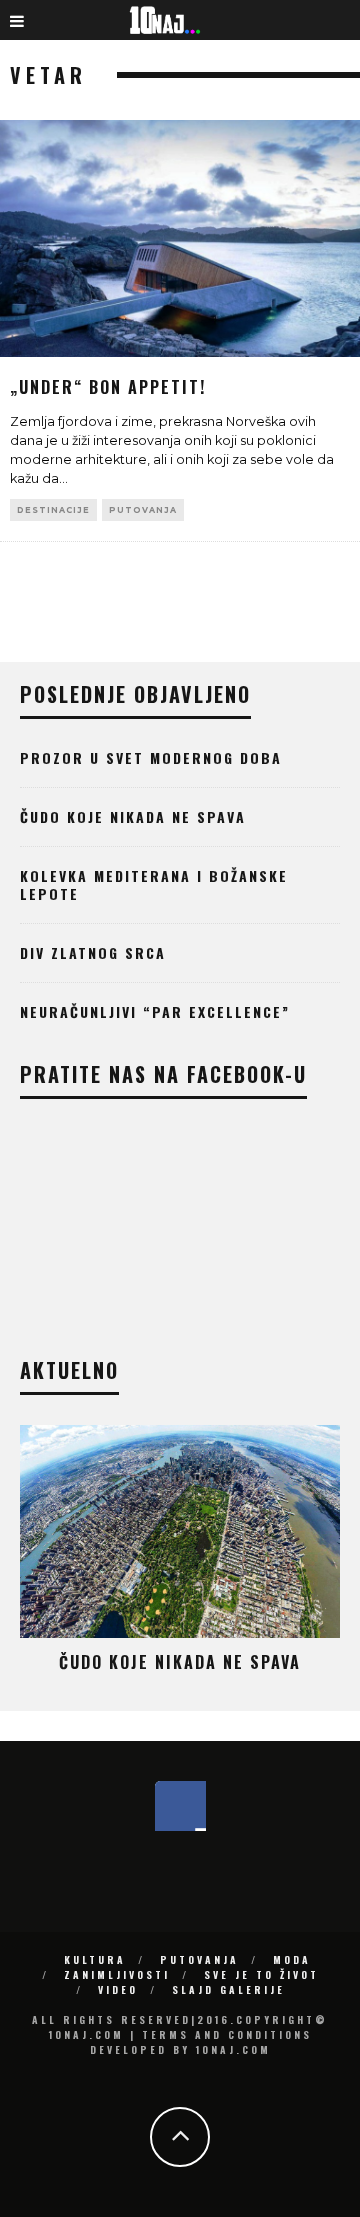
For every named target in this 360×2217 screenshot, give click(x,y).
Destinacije (53, 510)
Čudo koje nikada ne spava (133, 816)
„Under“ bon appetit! (108, 387)
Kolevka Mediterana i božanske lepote (154, 884)
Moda (292, 1959)
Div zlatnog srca (93, 952)
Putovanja (143, 510)
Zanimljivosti (117, 1974)
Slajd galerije (228, 1989)
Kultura (95, 1959)
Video (118, 1989)
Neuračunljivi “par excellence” (155, 1011)
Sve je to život (261, 1974)
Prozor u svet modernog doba (151, 757)
